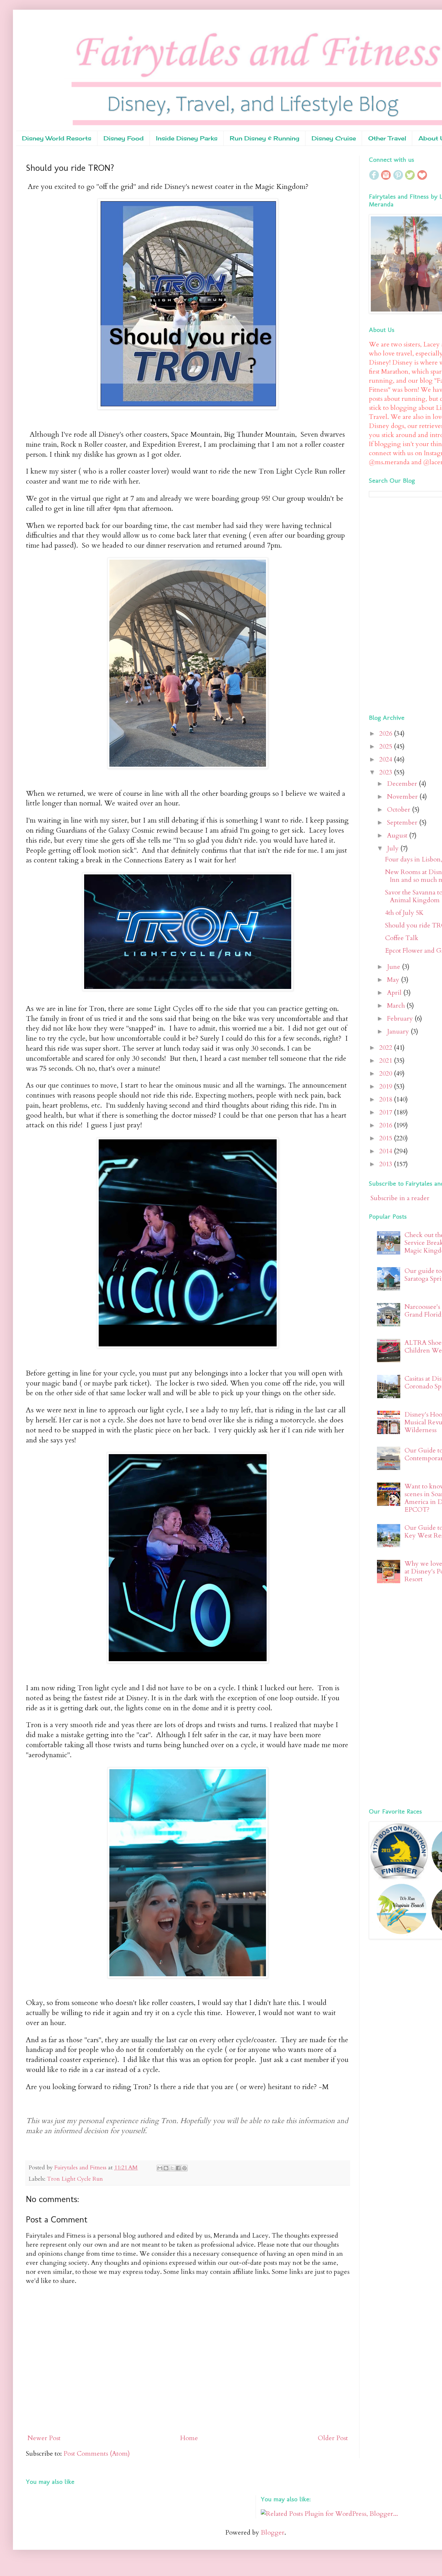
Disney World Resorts (57, 138)
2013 (387, 1164)
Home (189, 2438)
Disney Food (124, 138)
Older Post (333, 2438)
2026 (387, 734)
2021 (387, 1061)
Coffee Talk (402, 938)
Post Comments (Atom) (97, 2454)
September (403, 822)
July (394, 848)
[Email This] (160, 2168)
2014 (387, 1151)
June (394, 967)
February (401, 1019)
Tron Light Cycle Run (75, 2179)
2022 (387, 1048)
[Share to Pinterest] (184, 2168)
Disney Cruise (334, 138)
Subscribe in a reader (400, 1198)
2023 (387, 772)
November (403, 797)
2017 (387, 1112)
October (399, 810)
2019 (387, 1086)
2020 (387, 1074)
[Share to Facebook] (178, 2168)
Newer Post (44, 2438)
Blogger (273, 2532)
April (395, 993)
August (398, 835)
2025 (387, 746)
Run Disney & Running (265, 138)
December (403, 784)
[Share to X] (172, 2168)
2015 (387, 1138)
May (394, 980)
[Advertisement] (405, 604)
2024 (387, 759)
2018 (387, 1099)
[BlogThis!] (166, 2168)
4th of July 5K (404, 913)
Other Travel (387, 138)
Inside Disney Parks (187, 138)
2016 (387, 1125)
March (397, 1006)
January (399, 1031)
